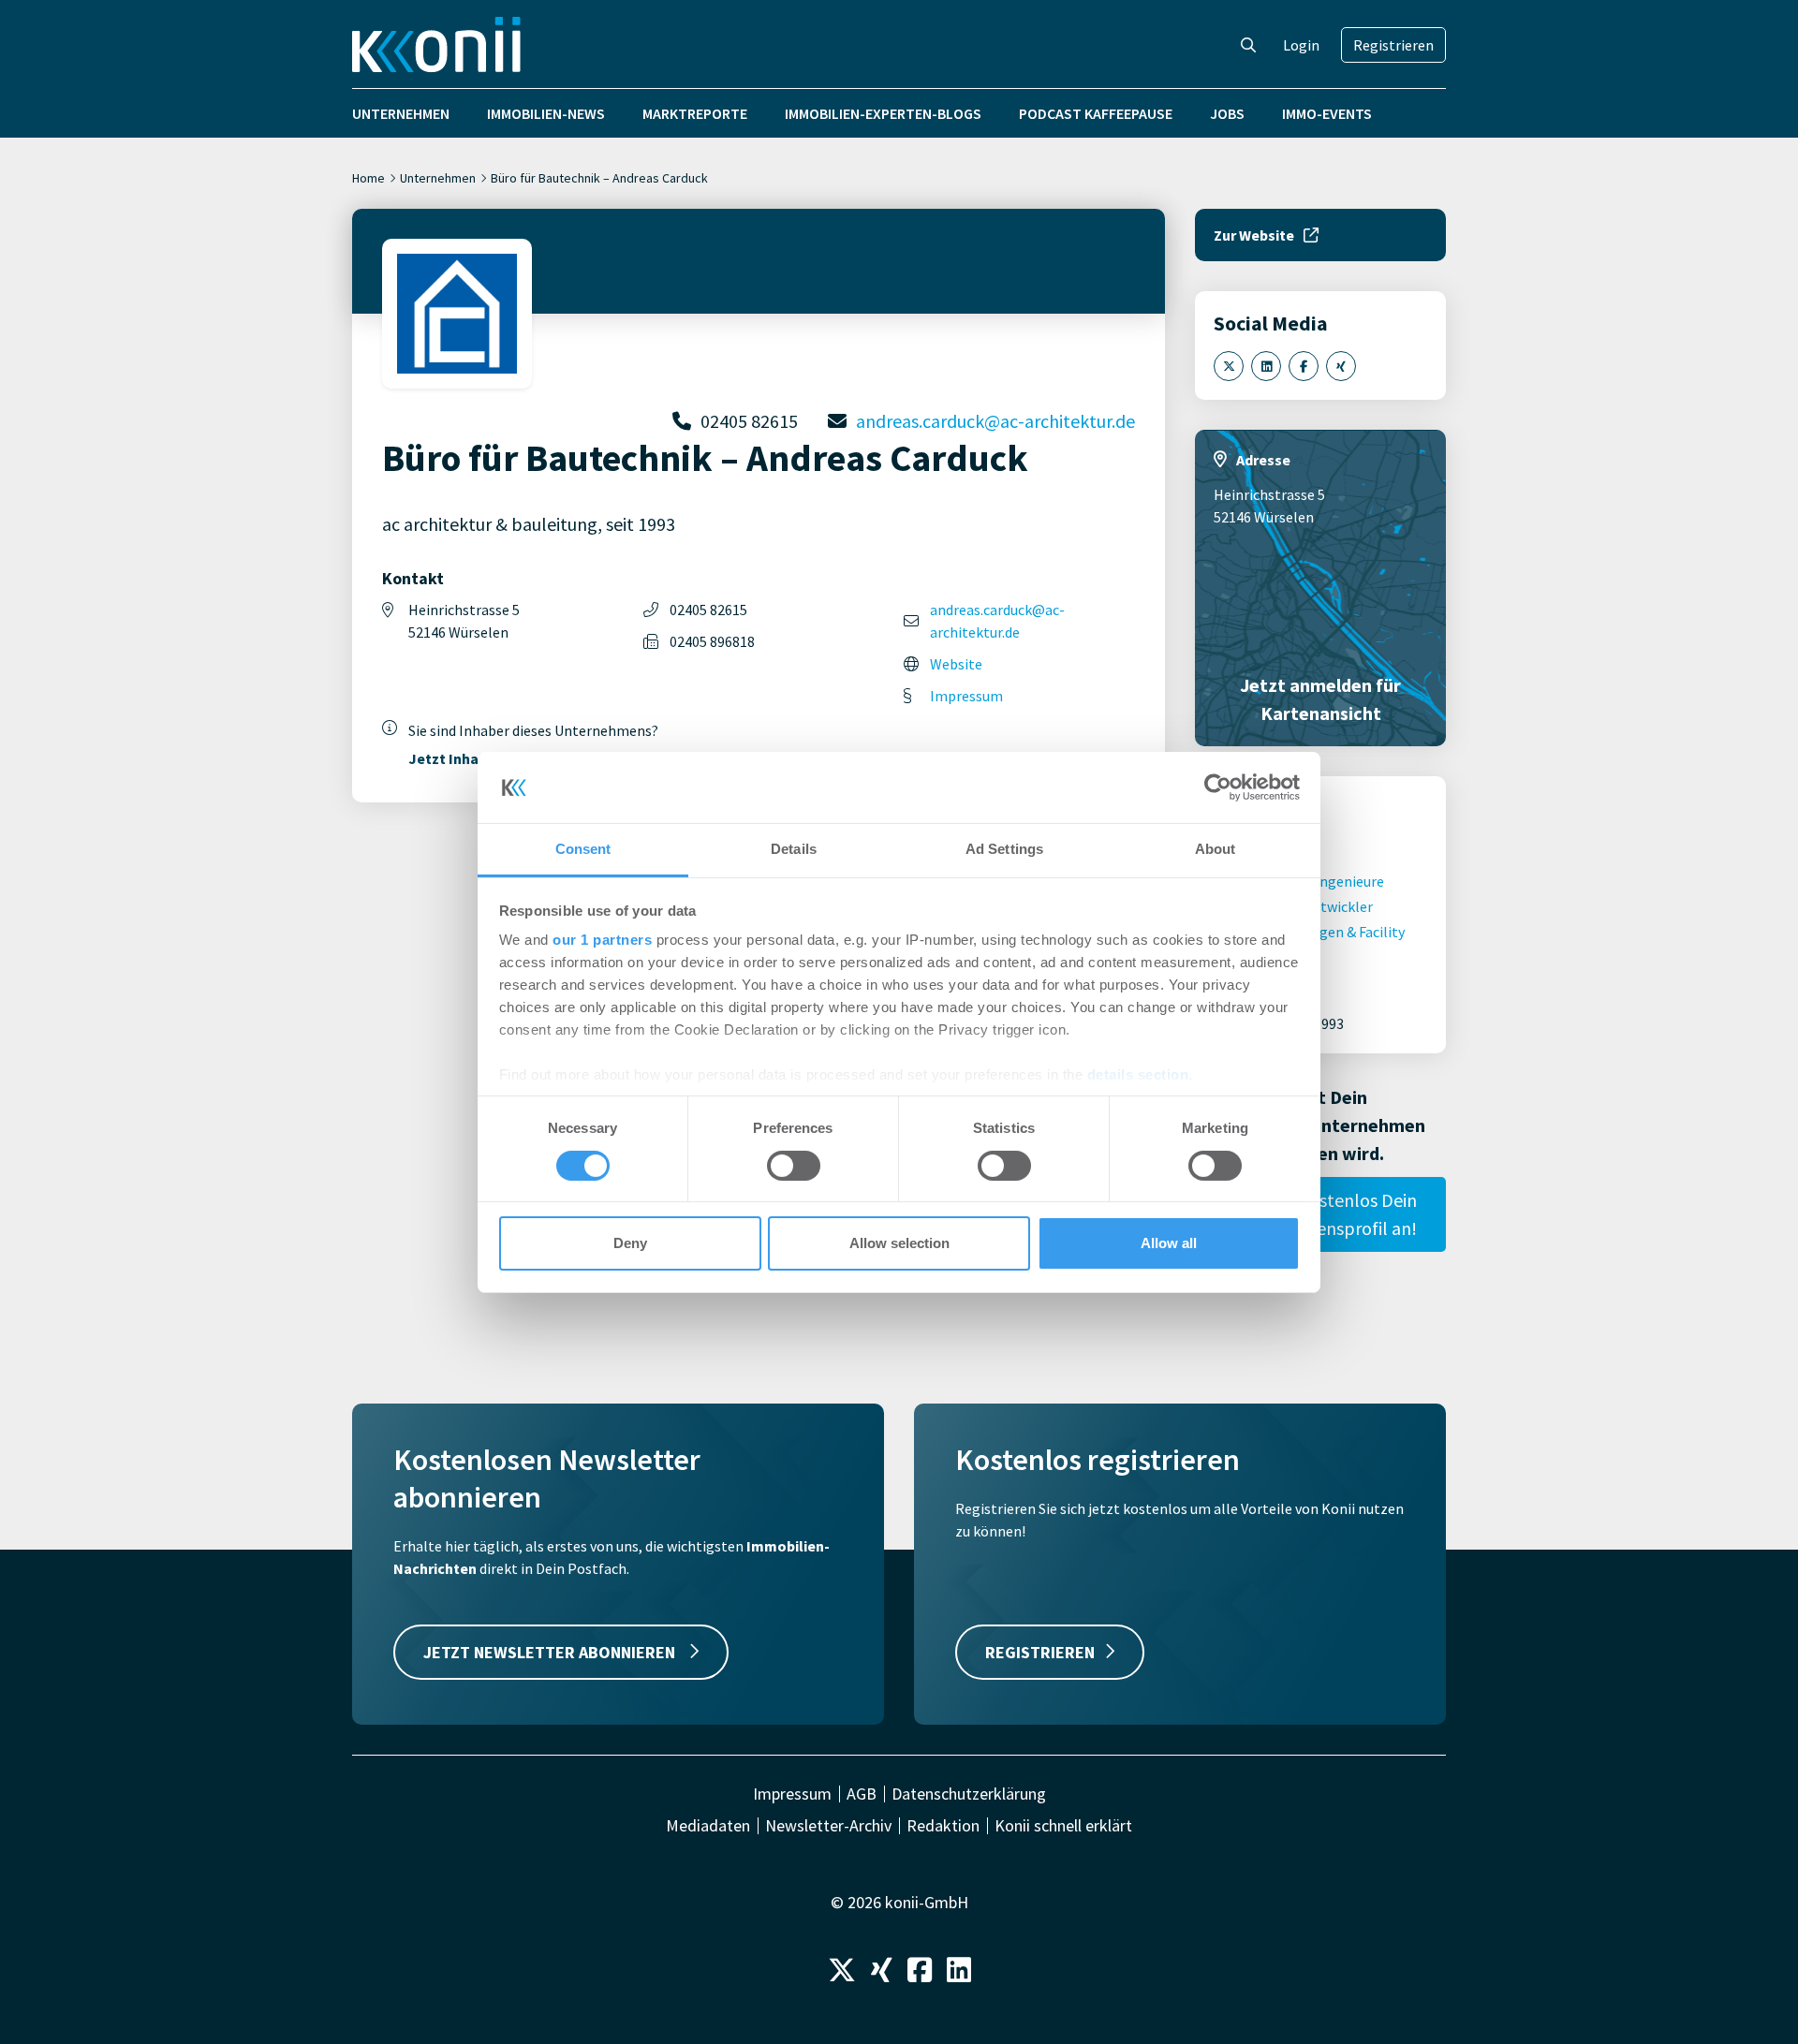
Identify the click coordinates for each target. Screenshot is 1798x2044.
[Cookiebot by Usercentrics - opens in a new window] (1218, 787)
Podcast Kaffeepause (1096, 113)
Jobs (1227, 113)
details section (1138, 1074)
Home (368, 178)
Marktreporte (695, 113)
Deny (630, 1243)
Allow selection (899, 1243)
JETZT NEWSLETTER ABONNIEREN (551, 1652)
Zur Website (1254, 235)
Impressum (966, 696)
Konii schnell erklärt (1063, 1826)
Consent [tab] (583, 849)
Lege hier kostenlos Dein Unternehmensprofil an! (1320, 1214)
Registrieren (1393, 45)
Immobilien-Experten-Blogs (883, 113)
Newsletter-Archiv (828, 1826)
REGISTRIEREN (1040, 1652)
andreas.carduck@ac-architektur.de (995, 421)
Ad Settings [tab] (1004, 849)
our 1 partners (602, 940)
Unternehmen (401, 113)
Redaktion (943, 1826)
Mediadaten (708, 1826)
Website (956, 664)
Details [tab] (794, 849)
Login (1301, 45)
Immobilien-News (546, 113)
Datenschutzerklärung (969, 1794)
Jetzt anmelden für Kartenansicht (1320, 699)
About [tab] (1216, 849)
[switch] (794, 1166)
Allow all (1169, 1243)
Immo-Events (1327, 113)
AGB (862, 1794)
